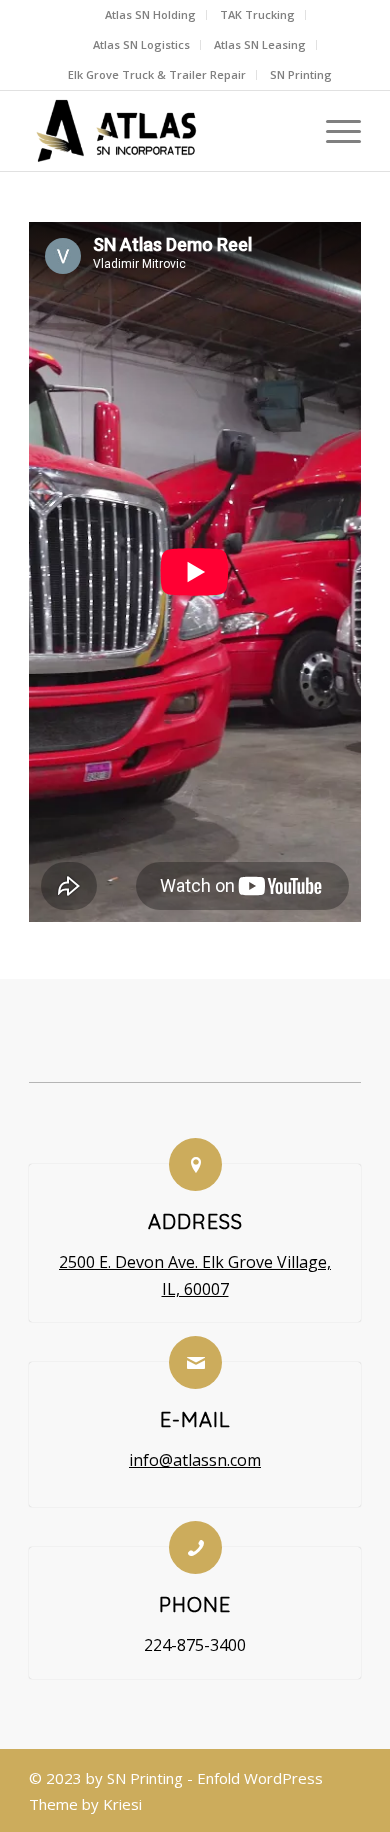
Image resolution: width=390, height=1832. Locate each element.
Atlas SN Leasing (260, 44)
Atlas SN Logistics (141, 44)
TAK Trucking (257, 14)
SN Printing (301, 74)
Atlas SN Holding (150, 14)
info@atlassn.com (195, 1460)
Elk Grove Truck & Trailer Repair (157, 74)
